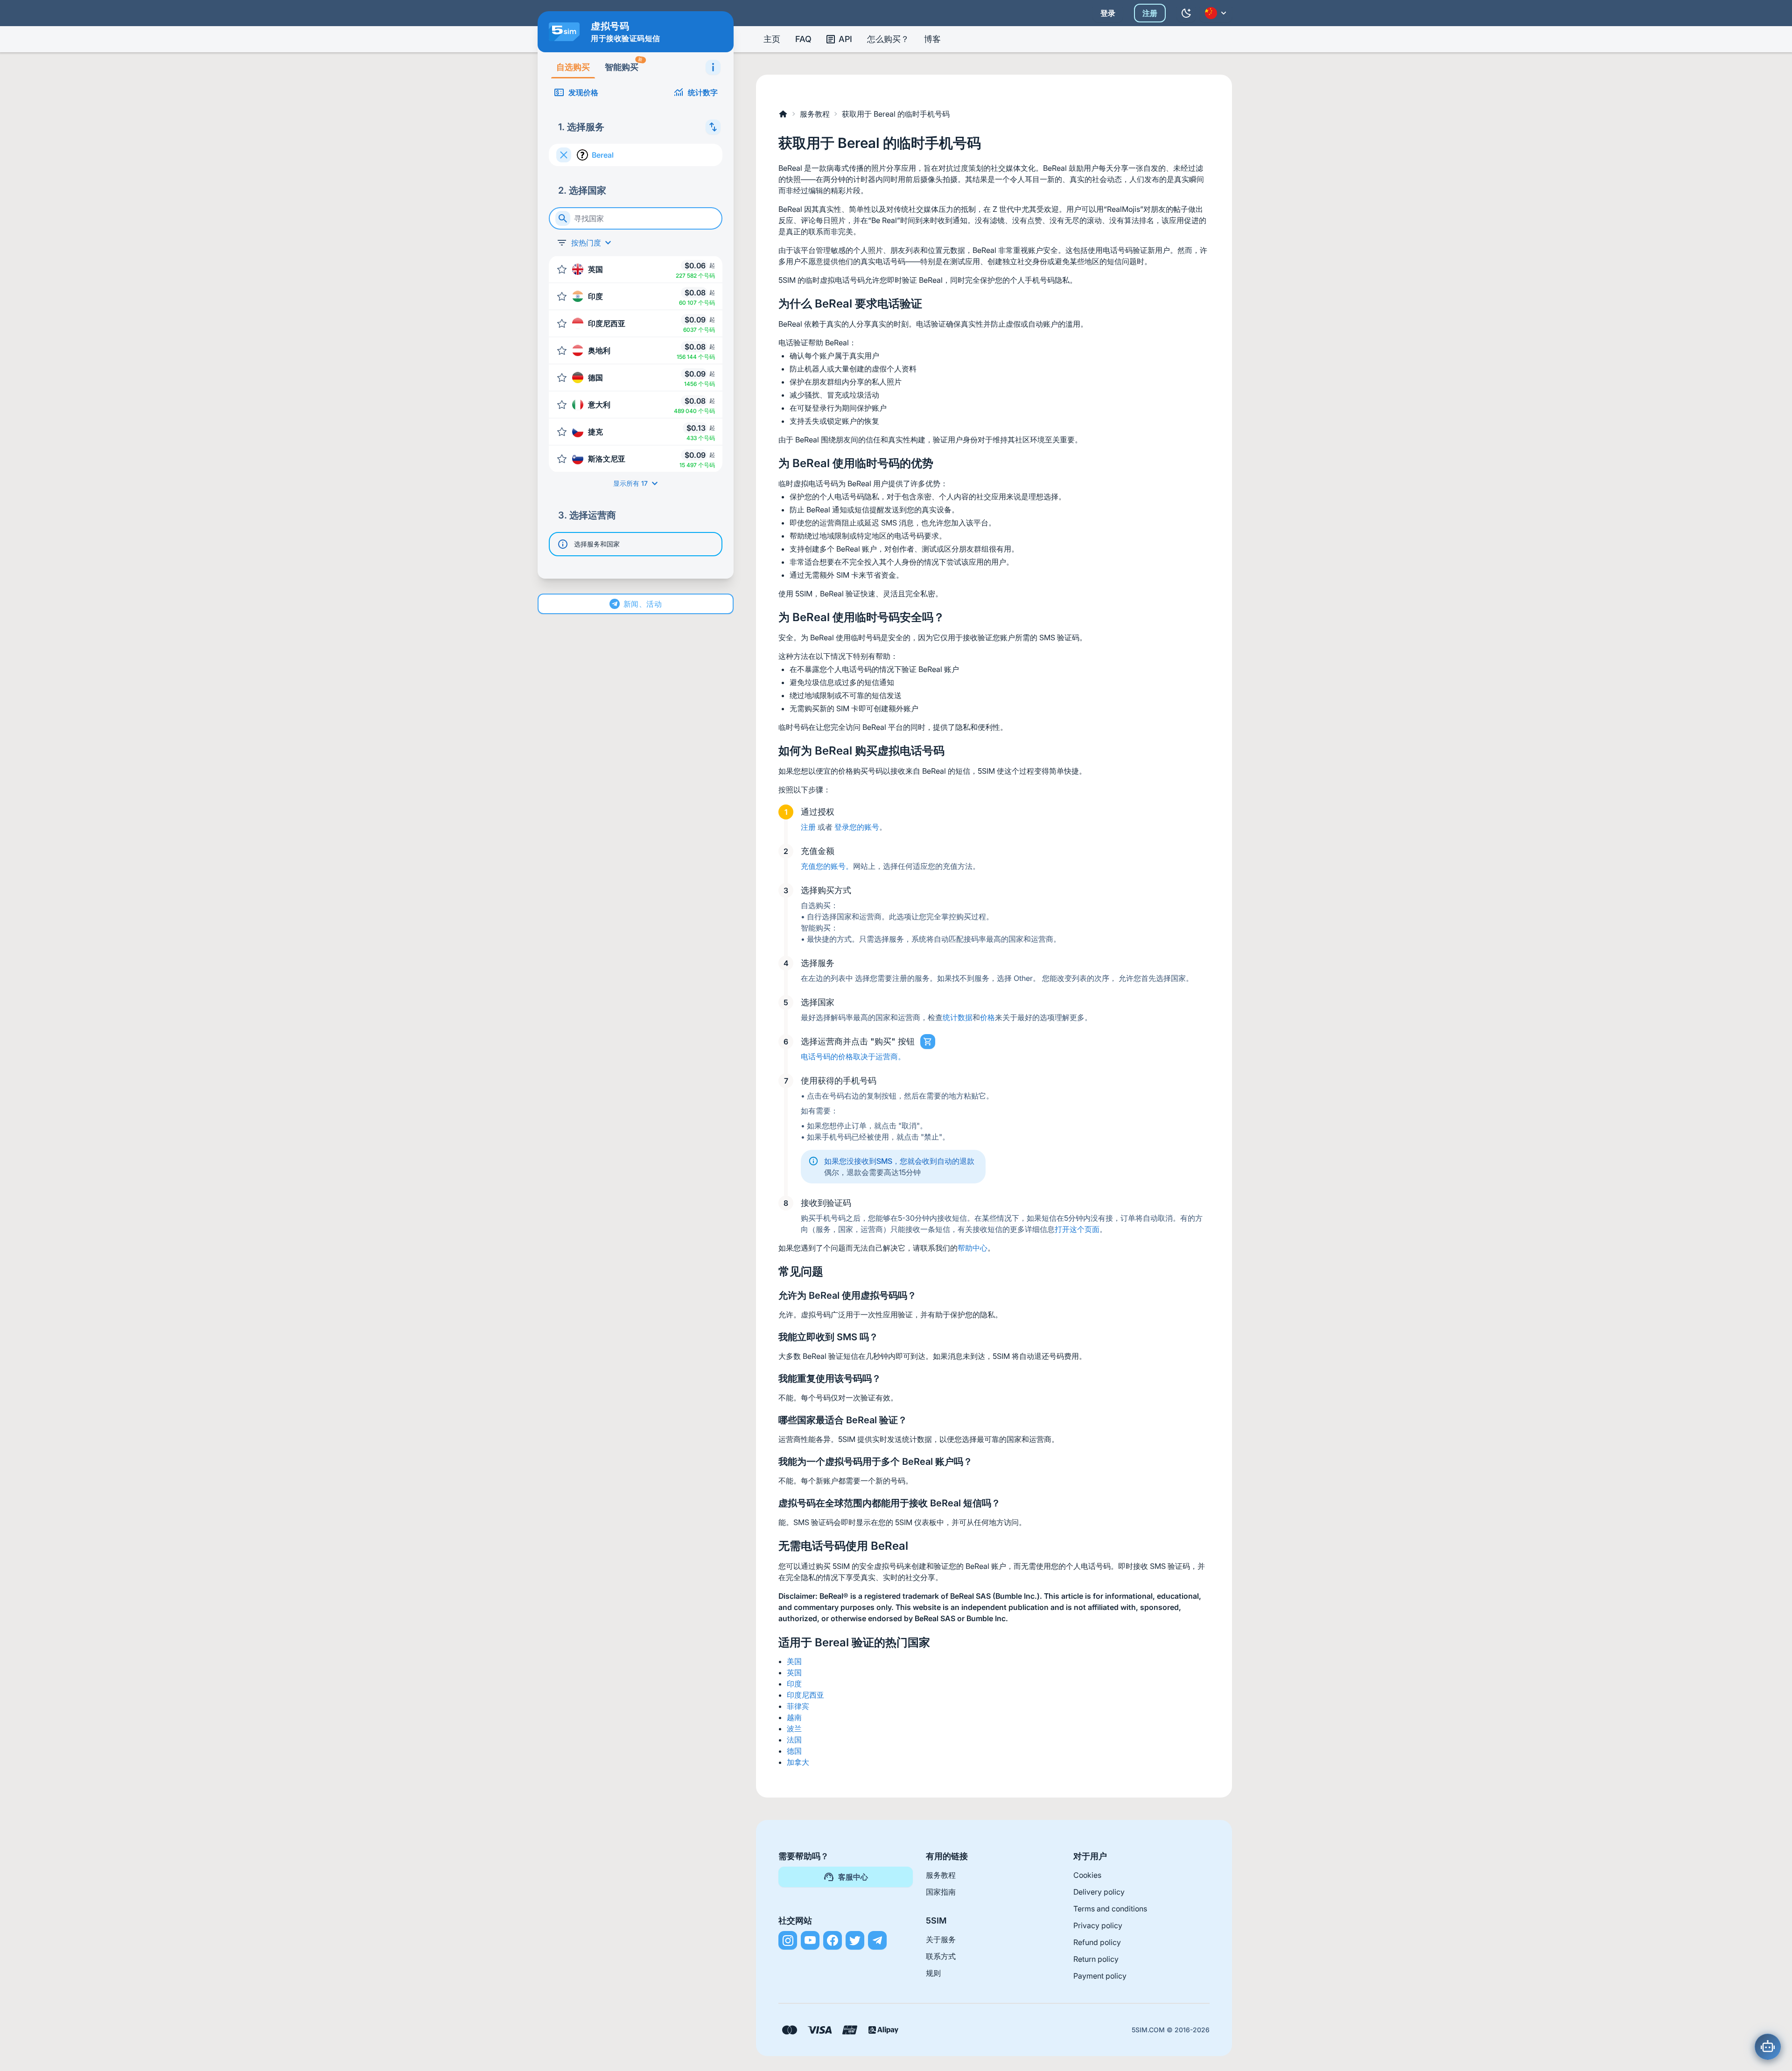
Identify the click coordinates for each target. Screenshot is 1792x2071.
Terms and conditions (1110, 1909)
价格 (987, 1017)
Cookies (1087, 1875)
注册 (1150, 13)
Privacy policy (1098, 1925)
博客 (932, 39)
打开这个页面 (1077, 1229)
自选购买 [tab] (573, 67)
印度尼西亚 (805, 1695)
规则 (933, 1973)
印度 (794, 1684)
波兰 (794, 1728)
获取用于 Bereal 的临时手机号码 (896, 114)
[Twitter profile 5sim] (855, 1940)
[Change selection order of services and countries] (713, 127)
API (845, 39)
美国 (794, 1661)
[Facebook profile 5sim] (833, 1940)
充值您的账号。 (827, 866)
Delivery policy (1099, 1892)
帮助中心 (973, 1248)
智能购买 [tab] (624, 64)
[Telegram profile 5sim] (877, 1940)
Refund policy (1097, 1942)
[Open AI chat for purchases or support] (1768, 2047)
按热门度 (586, 243)
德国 (794, 1751)
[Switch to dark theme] (1186, 13)
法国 (794, 1740)
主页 (772, 39)
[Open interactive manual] (713, 67)
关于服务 (941, 1939)
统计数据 (958, 1017)
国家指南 (941, 1892)
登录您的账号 (857, 827)
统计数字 (703, 92)
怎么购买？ (888, 39)
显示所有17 (630, 483)
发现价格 (583, 92)
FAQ (803, 39)
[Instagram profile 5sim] (788, 1940)
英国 (794, 1672)
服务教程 (815, 114)
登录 (1108, 13)
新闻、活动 (643, 604)
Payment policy (1100, 1976)
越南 (794, 1717)
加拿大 (798, 1762)
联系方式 (941, 1956)
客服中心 (853, 1877)
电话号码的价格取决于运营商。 (853, 1056)
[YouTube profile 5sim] (810, 1940)
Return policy (1096, 1959)
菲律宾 (798, 1706)
